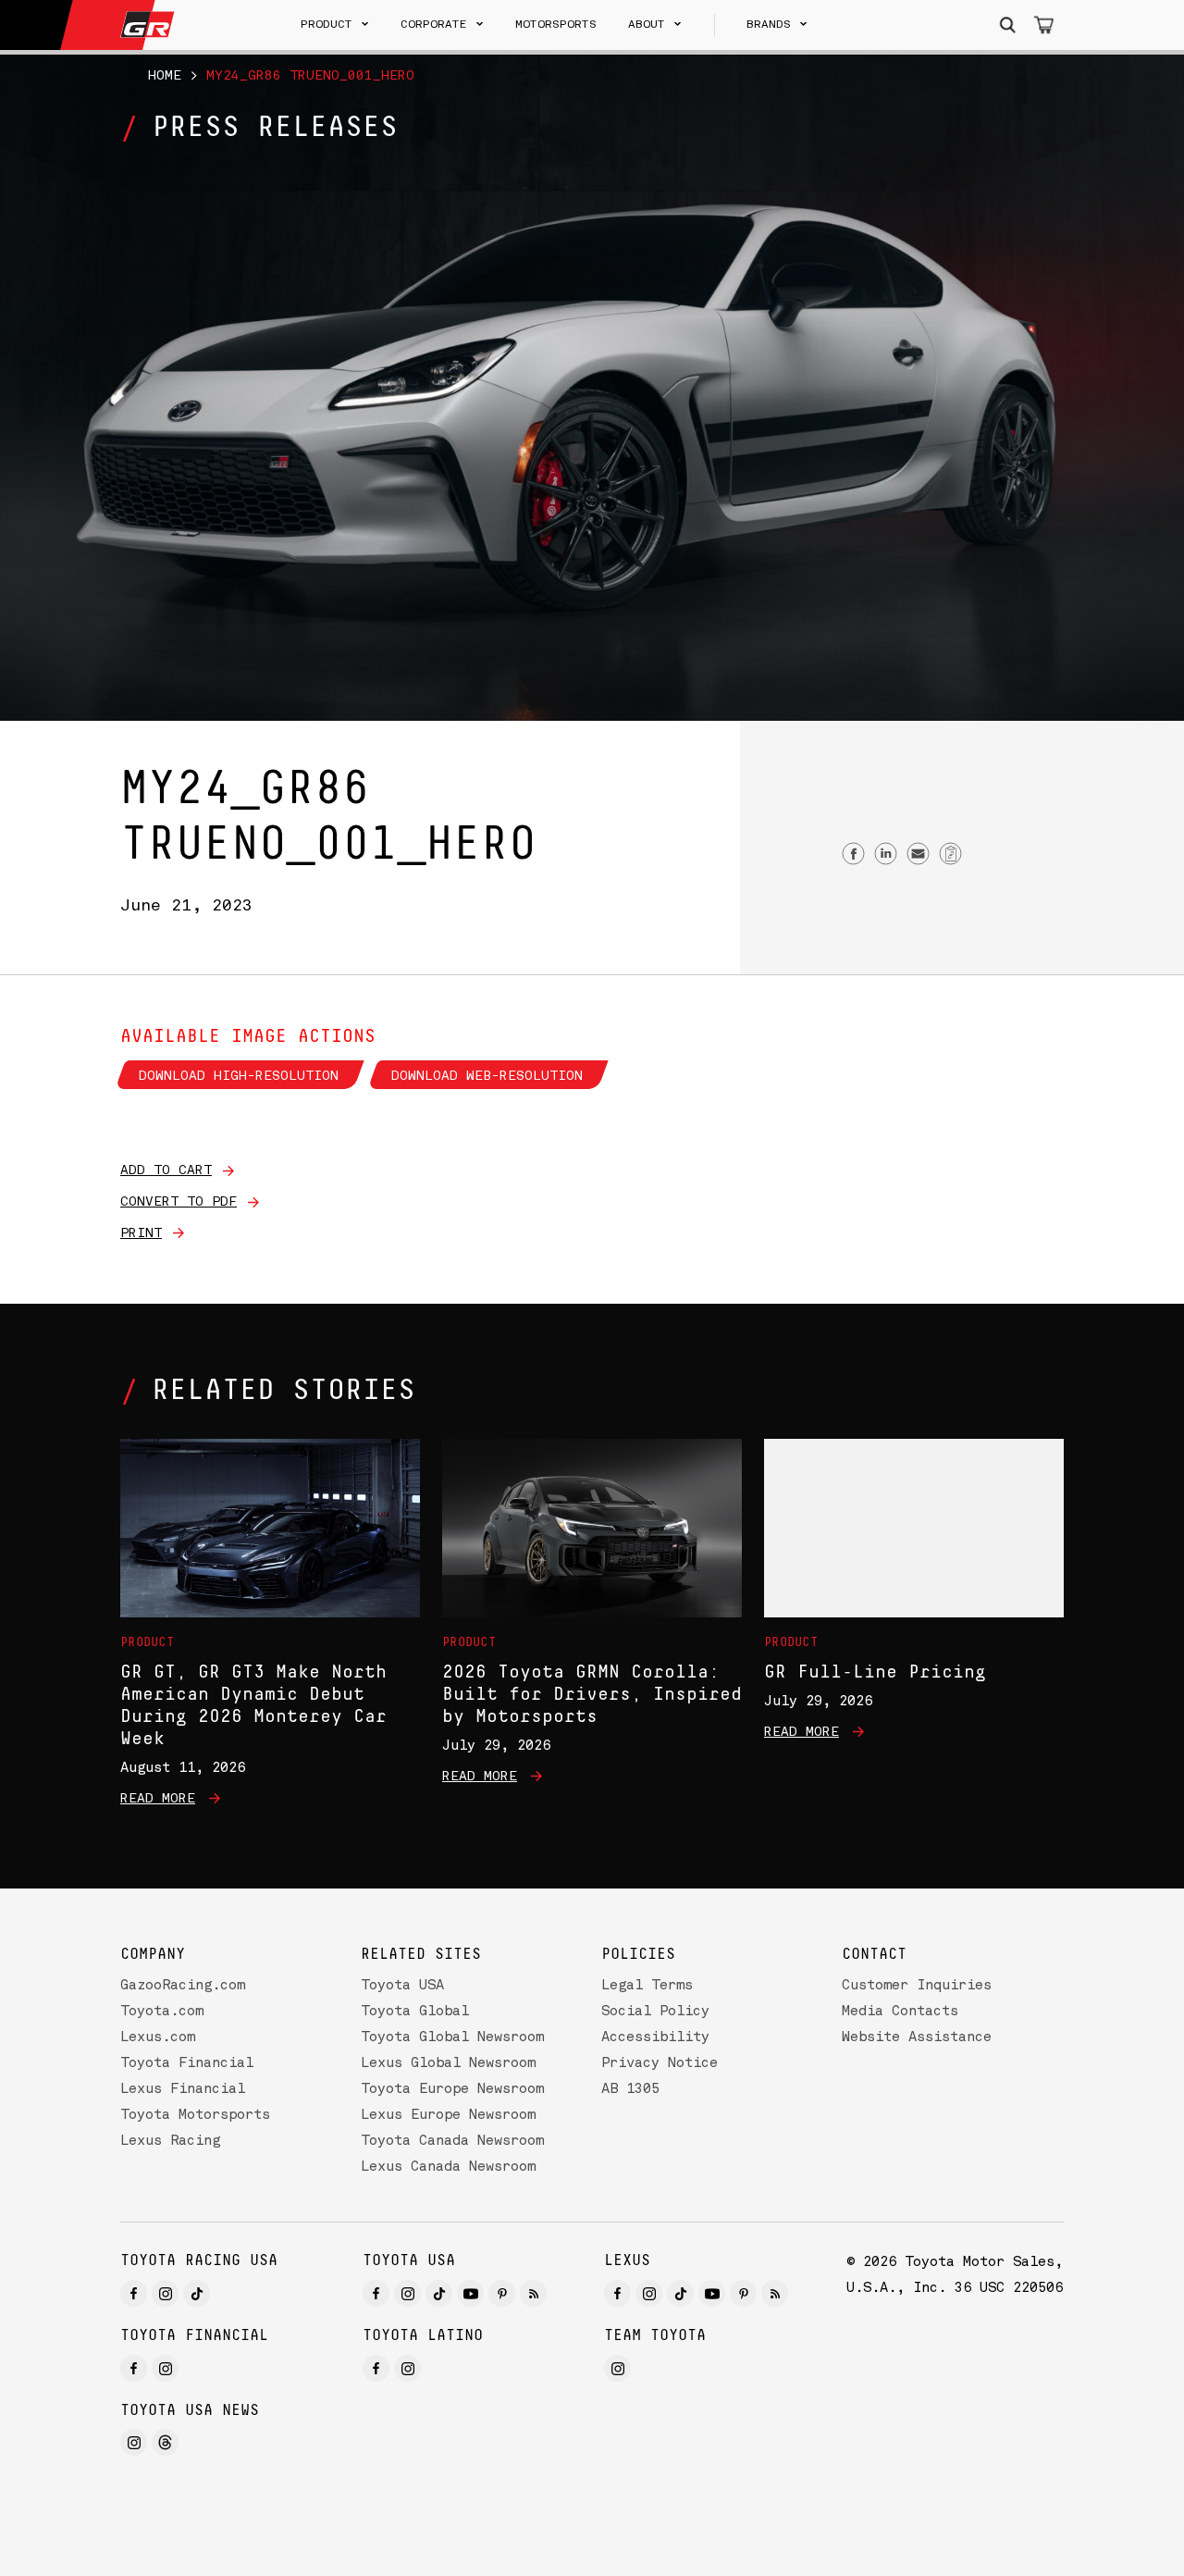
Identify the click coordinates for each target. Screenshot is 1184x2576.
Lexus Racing (170, 2142)
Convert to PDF (179, 1202)
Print (141, 1233)
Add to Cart (166, 1170)
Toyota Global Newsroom (452, 2038)
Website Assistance (917, 2038)
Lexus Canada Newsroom (448, 2167)
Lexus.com (158, 2038)
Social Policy (655, 2012)
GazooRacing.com (183, 1986)
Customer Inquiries (917, 1986)
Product (327, 25)
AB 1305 (630, 2090)
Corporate (434, 25)
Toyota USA (402, 1986)
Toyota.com (162, 2012)
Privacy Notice (660, 2064)
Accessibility (655, 2038)
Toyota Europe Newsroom (452, 2090)
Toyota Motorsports (195, 2116)
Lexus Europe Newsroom (448, 2116)
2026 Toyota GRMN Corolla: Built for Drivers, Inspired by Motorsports (592, 1694)
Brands (769, 25)
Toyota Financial (187, 2064)
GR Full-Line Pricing (875, 1672)
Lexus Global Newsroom (448, 2064)
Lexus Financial (183, 2090)
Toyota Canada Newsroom (452, 2142)
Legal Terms (647, 1986)
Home (165, 76)
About (647, 25)
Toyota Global (415, 2012)
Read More (158, 1799)
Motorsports (556, 25)
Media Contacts (900, 2012)
